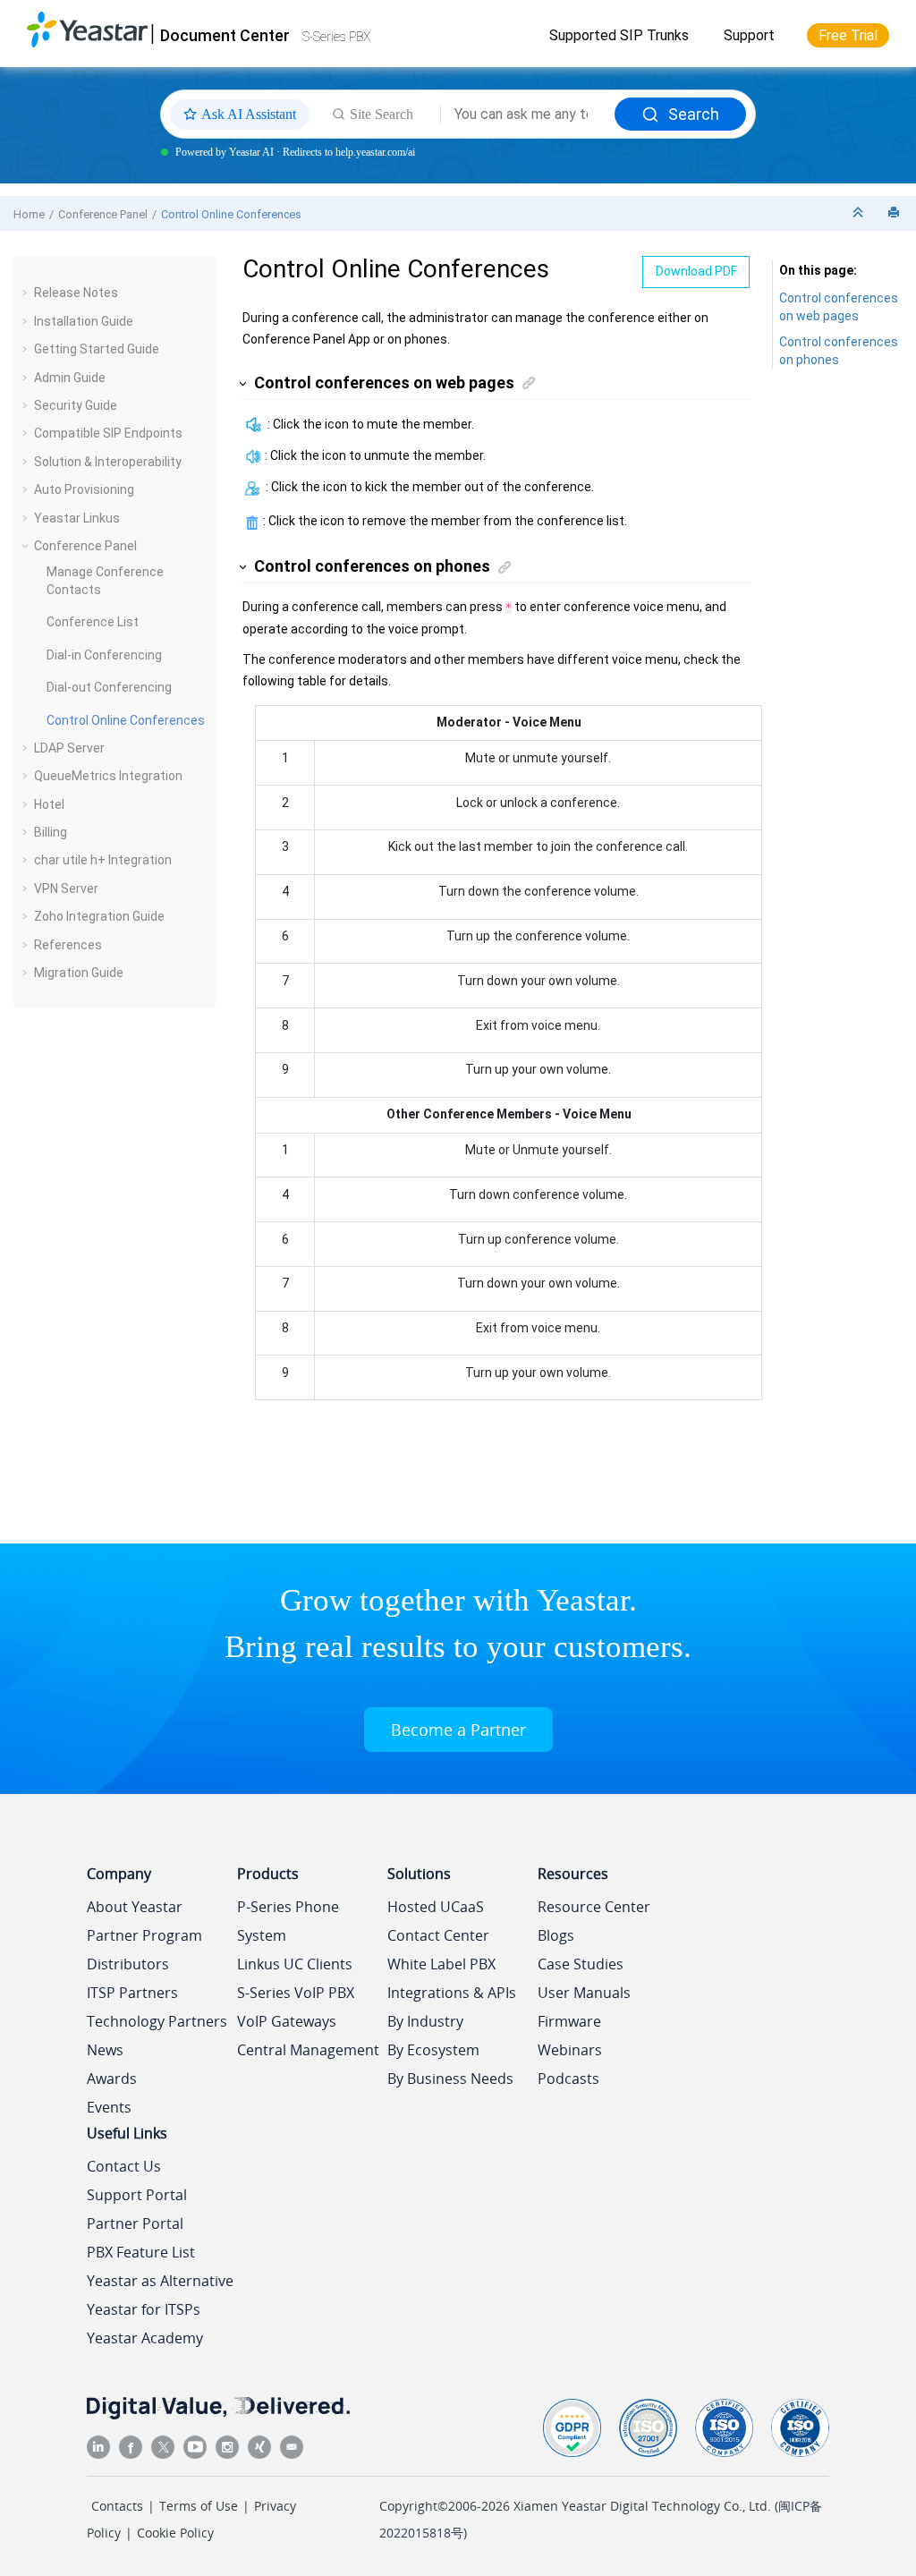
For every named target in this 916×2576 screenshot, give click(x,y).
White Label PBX (441, 1964)
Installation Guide (84, 321)
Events (109, 2107)
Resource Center (594, 1907)
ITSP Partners (132, 1993)
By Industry (425, 2021)
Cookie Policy (175, 2533)
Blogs (556, 1935)
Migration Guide (79, 973)
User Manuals (584, 1993)
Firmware (569, 2021)
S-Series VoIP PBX (296, 1993)
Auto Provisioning (84, 489)
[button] (27, 293)
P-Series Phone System (288, 1921)
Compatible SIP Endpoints (108, 433)
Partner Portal (135, 2223)
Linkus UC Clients (295, 1964)
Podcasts (568, 2079)
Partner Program (144, 1935)
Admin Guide (70, 378)
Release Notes (76, 293)
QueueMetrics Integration (108, 776)
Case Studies (581, 1964)
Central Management (308, 2050)
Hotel (49, 804)
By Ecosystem (433, 2050)
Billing (51, 832)
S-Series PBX (336, 37)
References (68, 945)
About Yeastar (135, 1907)
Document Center (225, 35)
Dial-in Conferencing (104, 655)
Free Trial (848, 35)
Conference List (93, 622)
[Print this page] (895, 213)
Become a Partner (458, 1730)
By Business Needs (450, 2079)
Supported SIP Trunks (619, 35)
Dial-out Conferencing (109, 687)
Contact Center (438, 1935)
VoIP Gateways (287, 2021)
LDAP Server (69, 748)
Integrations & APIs (452, 1993)
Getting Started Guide (97, 349)
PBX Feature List (141, 2252)
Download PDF (696, 271)
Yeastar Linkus (77, 518)
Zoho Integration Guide (99, 916)
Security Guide (76, 405)
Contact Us (124, 2166)
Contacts (117, 2506)
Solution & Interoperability (108, 462)
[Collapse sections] (860, 213)
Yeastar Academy (145, 2338)
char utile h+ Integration (103, 860)
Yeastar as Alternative (160, 2281)
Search (694, 114)
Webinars (570, 2050)
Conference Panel (103, 214)
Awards (112, 2079)
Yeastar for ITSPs (144, 2309)
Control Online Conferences (231, 214)
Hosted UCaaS (436, 1907)
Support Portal (137, 2195)
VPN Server (66, 888)
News (105, 2050)
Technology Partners (157, 2021)
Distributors (128, 1964)
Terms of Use (199, 2506)
